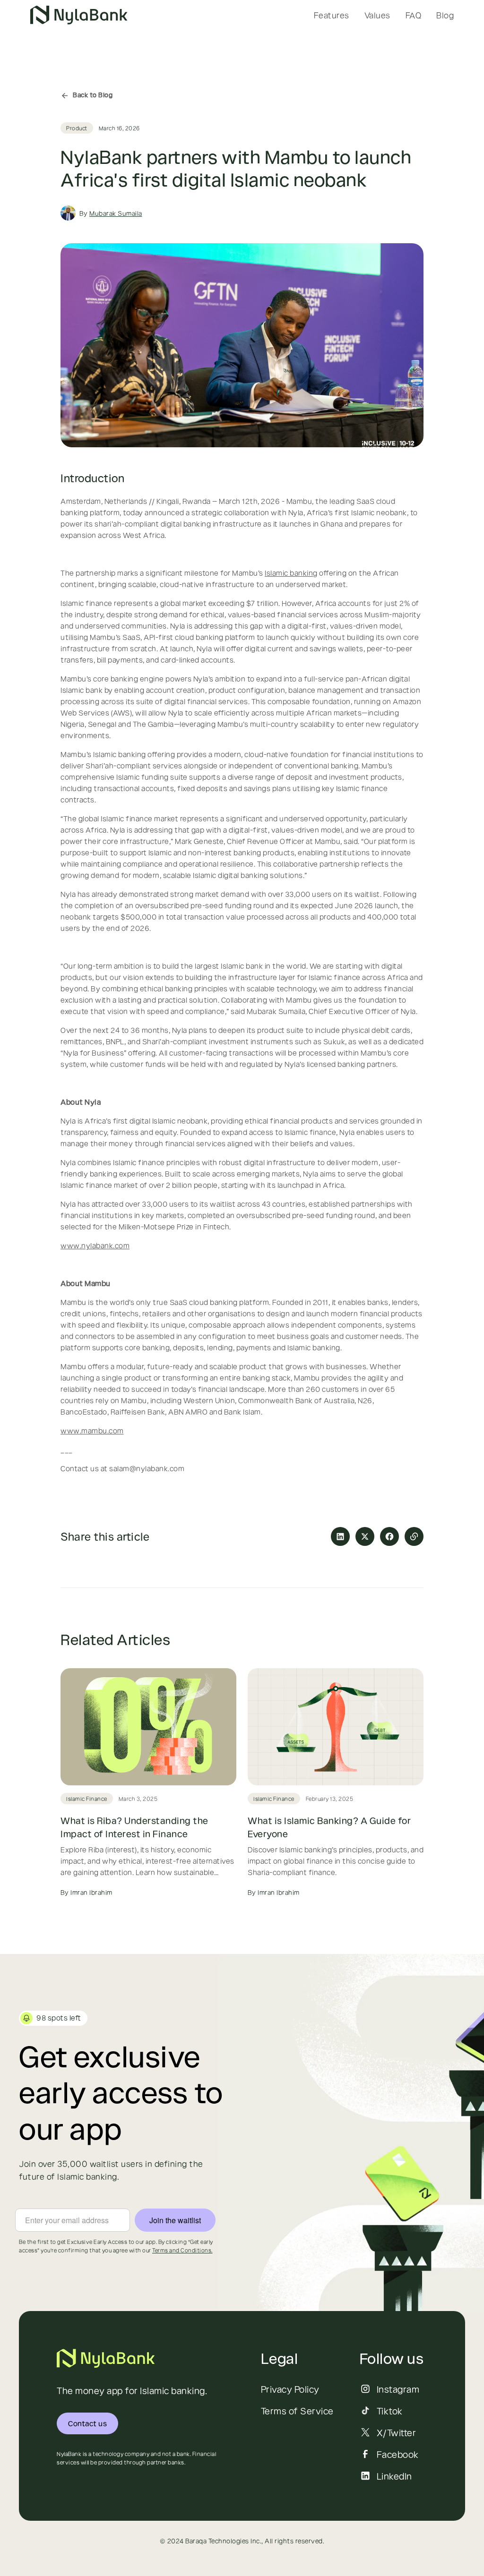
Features (332, 15)
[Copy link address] (414, 1536)
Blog (445, 15)
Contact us (87, 2423)
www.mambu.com (92, 1430)
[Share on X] (365, 1536)
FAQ (414, 15)
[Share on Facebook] (389, 1536)
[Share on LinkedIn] (340, 1536)
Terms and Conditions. (182, 2250)
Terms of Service (297, 2411)
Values (377, 15)
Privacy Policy (290, 2389)
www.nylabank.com (95, 1245)
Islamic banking (291, 573)
